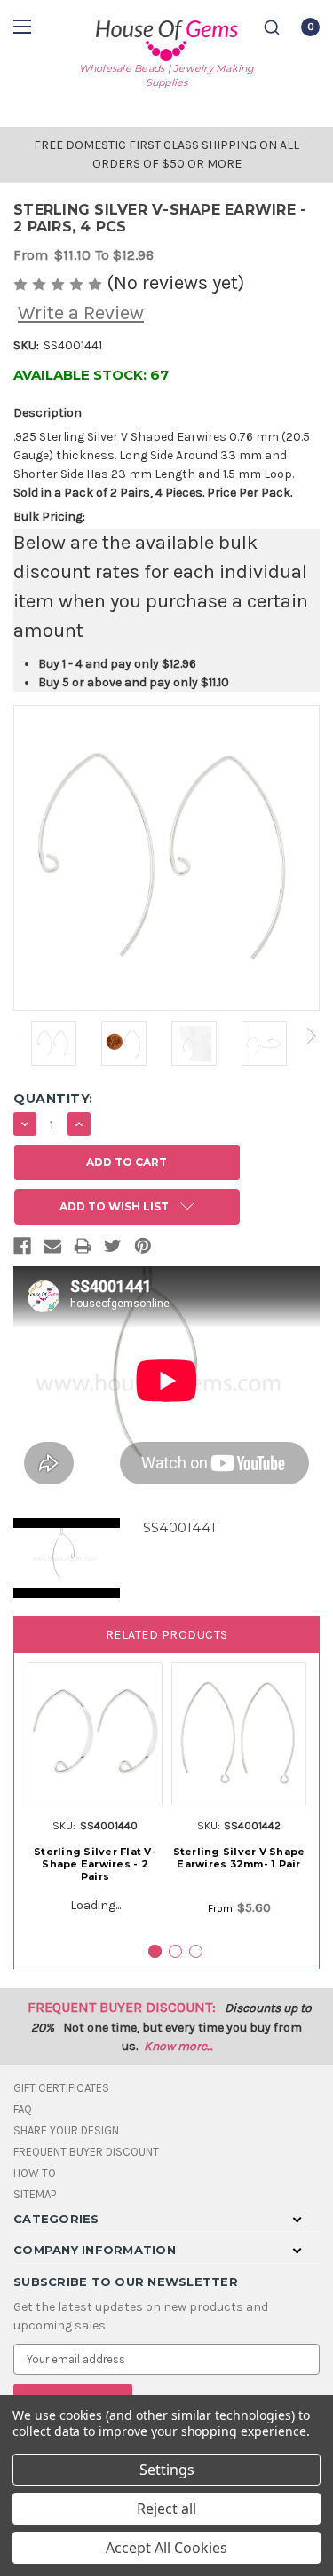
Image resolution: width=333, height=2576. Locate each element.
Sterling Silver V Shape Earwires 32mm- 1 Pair (239, 1858)
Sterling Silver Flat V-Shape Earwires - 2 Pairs (95, 1864)
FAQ (23, 2109)
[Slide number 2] (175, 1951)
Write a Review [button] (81, 313)
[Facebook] (22, 1249)
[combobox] (272, 27)
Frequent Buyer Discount (86, 2152)
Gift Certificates (61, 2088)
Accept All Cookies (166, 2548)
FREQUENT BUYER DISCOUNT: (122, 2007)
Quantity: (53, 1099)
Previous (21, 1036)
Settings (167, 2470)
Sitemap (35, 2194)
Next (312, 1036)
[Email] (52, 1249)
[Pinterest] (143, 1249)
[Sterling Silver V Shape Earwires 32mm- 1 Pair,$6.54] (239, 1734)
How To (35, 2173)
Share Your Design (66, 2130)
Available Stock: (91, 375)
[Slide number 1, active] (155, 1951)
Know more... (178, 2046)
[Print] (83, 1249)
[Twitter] (113, 1249)
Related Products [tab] (167, 1635)
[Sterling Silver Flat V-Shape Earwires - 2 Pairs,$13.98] (95, 1734)
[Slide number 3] (196, 1951)
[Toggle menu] (24, 26)
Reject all (166, 2509)
